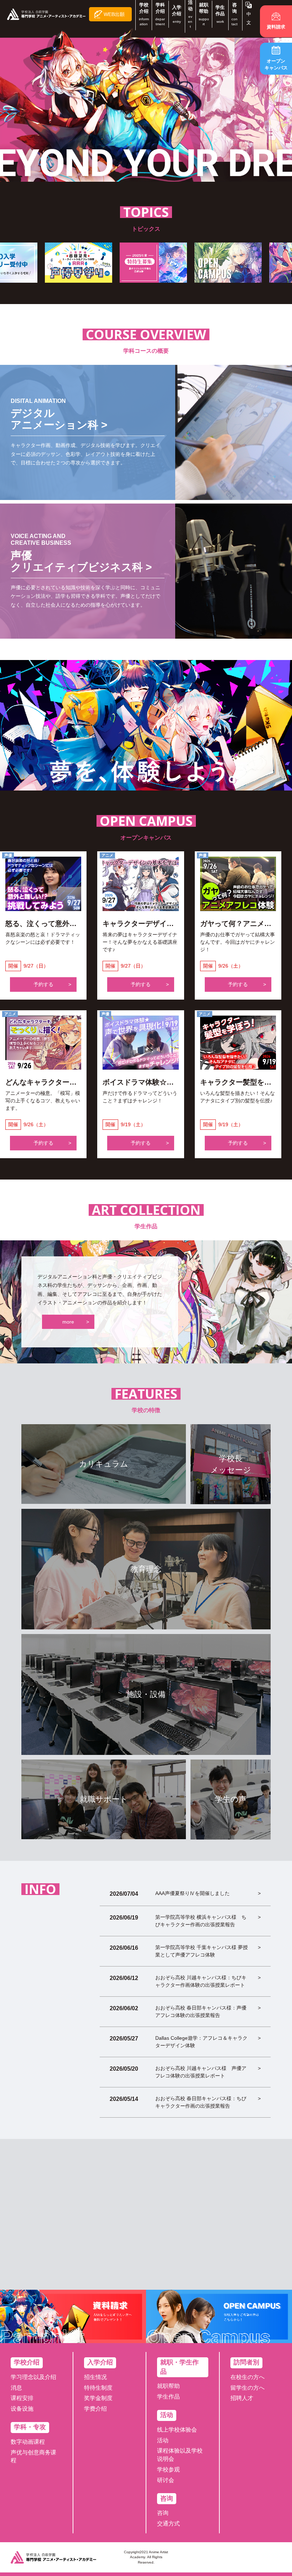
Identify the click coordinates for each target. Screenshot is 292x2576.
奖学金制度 (98, 2398)
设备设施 (22, 2409)
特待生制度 (98, 2388)
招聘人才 (242, 2398)
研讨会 (166, 2480)
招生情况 (95, 2377)
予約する (43, 984)
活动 (163, 2440)
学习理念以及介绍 (33, 2377)
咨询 (163, 2513)
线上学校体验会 (177, 2430)
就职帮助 (168, 2386)
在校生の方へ (247, 2377)
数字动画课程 (28, 2442)
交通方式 (168, 2524)
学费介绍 (95, 2409)
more (68, 1322)
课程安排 (22, 2398)
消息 (16, 2388)
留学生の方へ (247, 2388)
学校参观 (168, 2469)
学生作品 (168, 2397)
